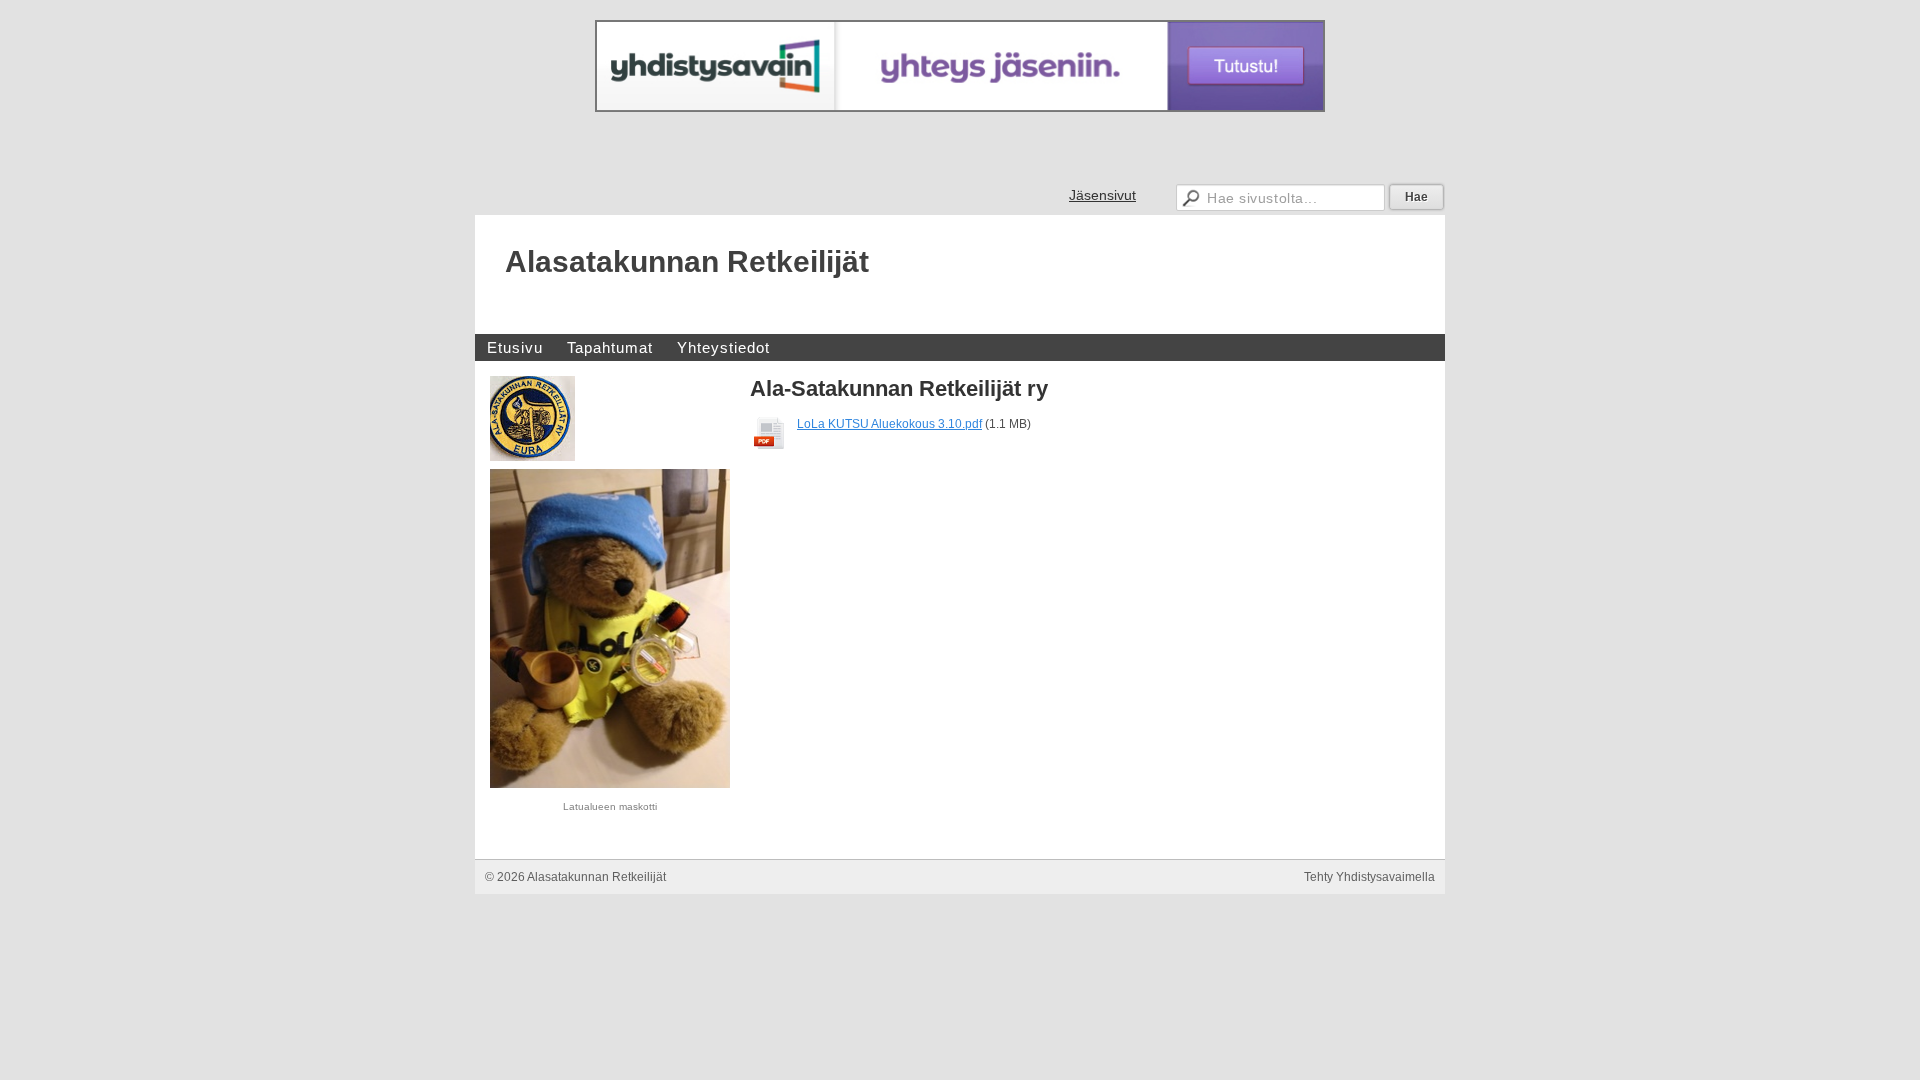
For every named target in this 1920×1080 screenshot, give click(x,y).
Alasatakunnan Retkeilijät (687, 261)
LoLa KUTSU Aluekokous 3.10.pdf (889, 424)
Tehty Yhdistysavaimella (1369, 877)
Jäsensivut (1102, 195)
